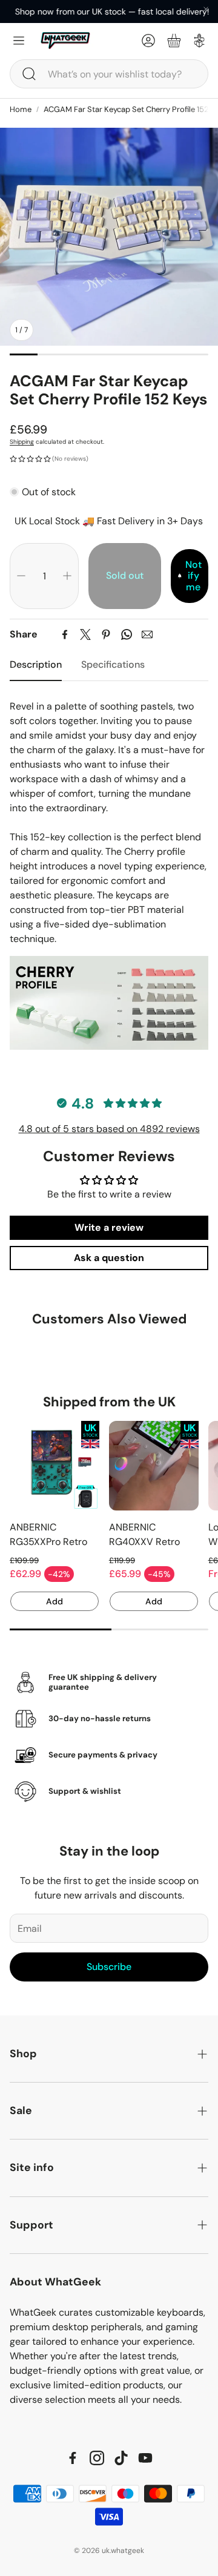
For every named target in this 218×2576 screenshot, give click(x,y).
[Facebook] (65, 634)
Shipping (22, 442)
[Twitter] (85, 634)
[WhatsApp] (127, 634)
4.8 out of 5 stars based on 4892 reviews (109, 1129)
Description (36, 664)
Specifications (113, 664)
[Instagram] (97, 2458)
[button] (109, 74)
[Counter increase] (67, 576)
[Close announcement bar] (206, 9)
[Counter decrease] (21, 576)
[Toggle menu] (19, 41)
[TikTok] (121, 2458)
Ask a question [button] (109, 1258)
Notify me (193, 576)
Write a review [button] (109, 1227)
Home (21, 109)
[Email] (147, 634)
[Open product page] (54, 1466)
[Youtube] (145, 2458)
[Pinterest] (106, 634)
